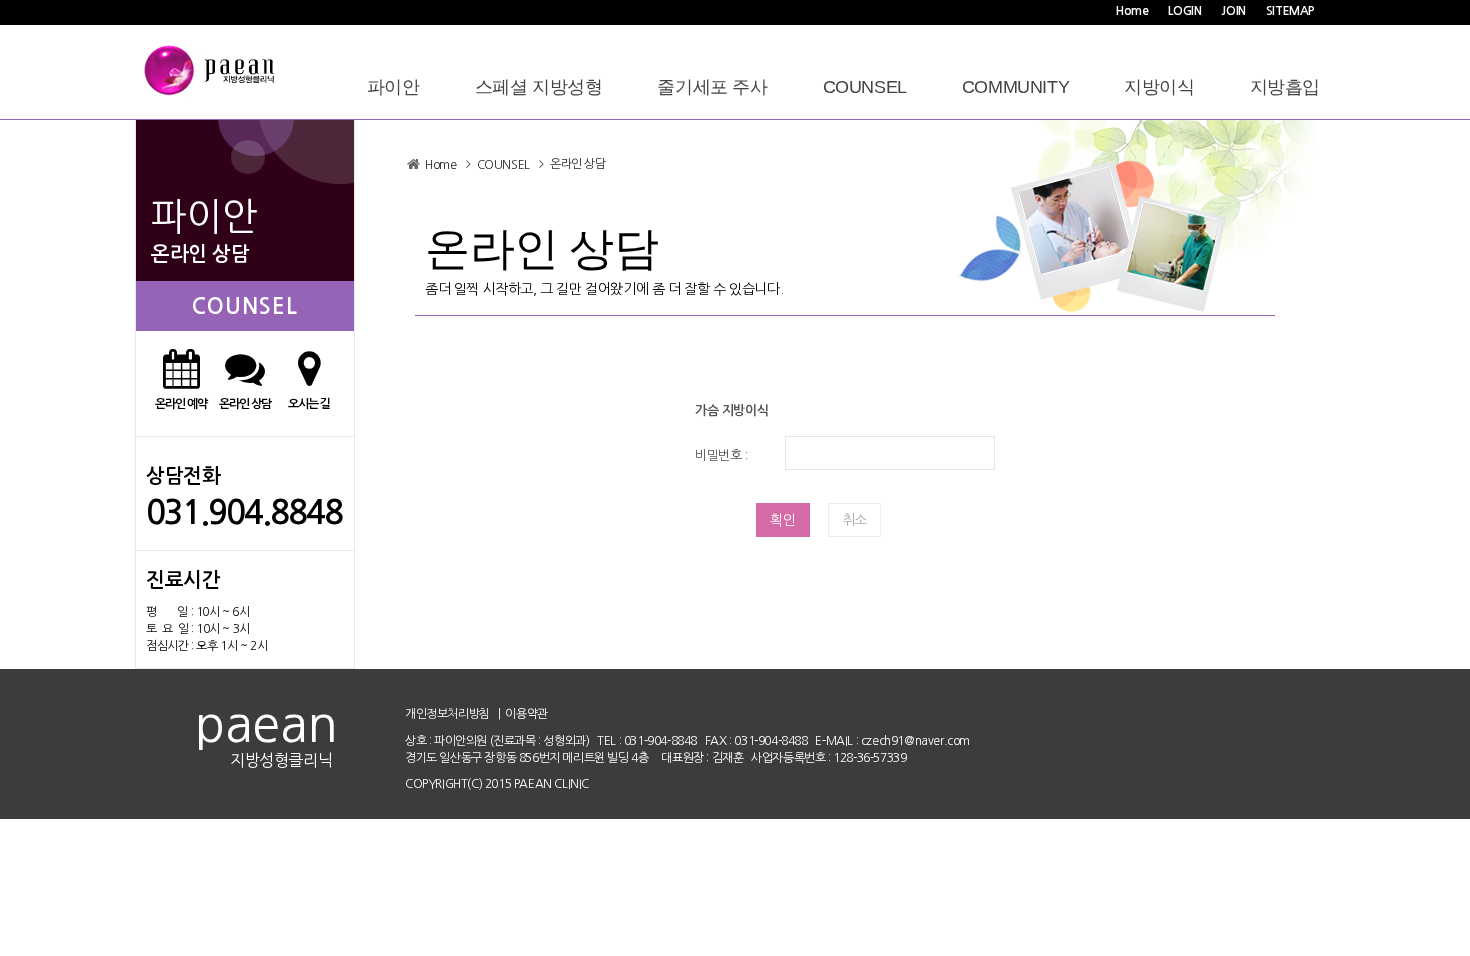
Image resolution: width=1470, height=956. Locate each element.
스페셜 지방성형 (539, 87)
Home (1132, 11)
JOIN (1233, 11)
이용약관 (526, 714)
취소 (854, 520)
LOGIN (1184, 11)
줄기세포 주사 (712, 87)
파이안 (393, 87)
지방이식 (1159, 87)
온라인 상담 (578, 164)
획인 (783, 520)
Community (1015, 87)
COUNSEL (865, 87)
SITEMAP (1290, 11)
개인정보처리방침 (447, 714)
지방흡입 (1285, 87)
